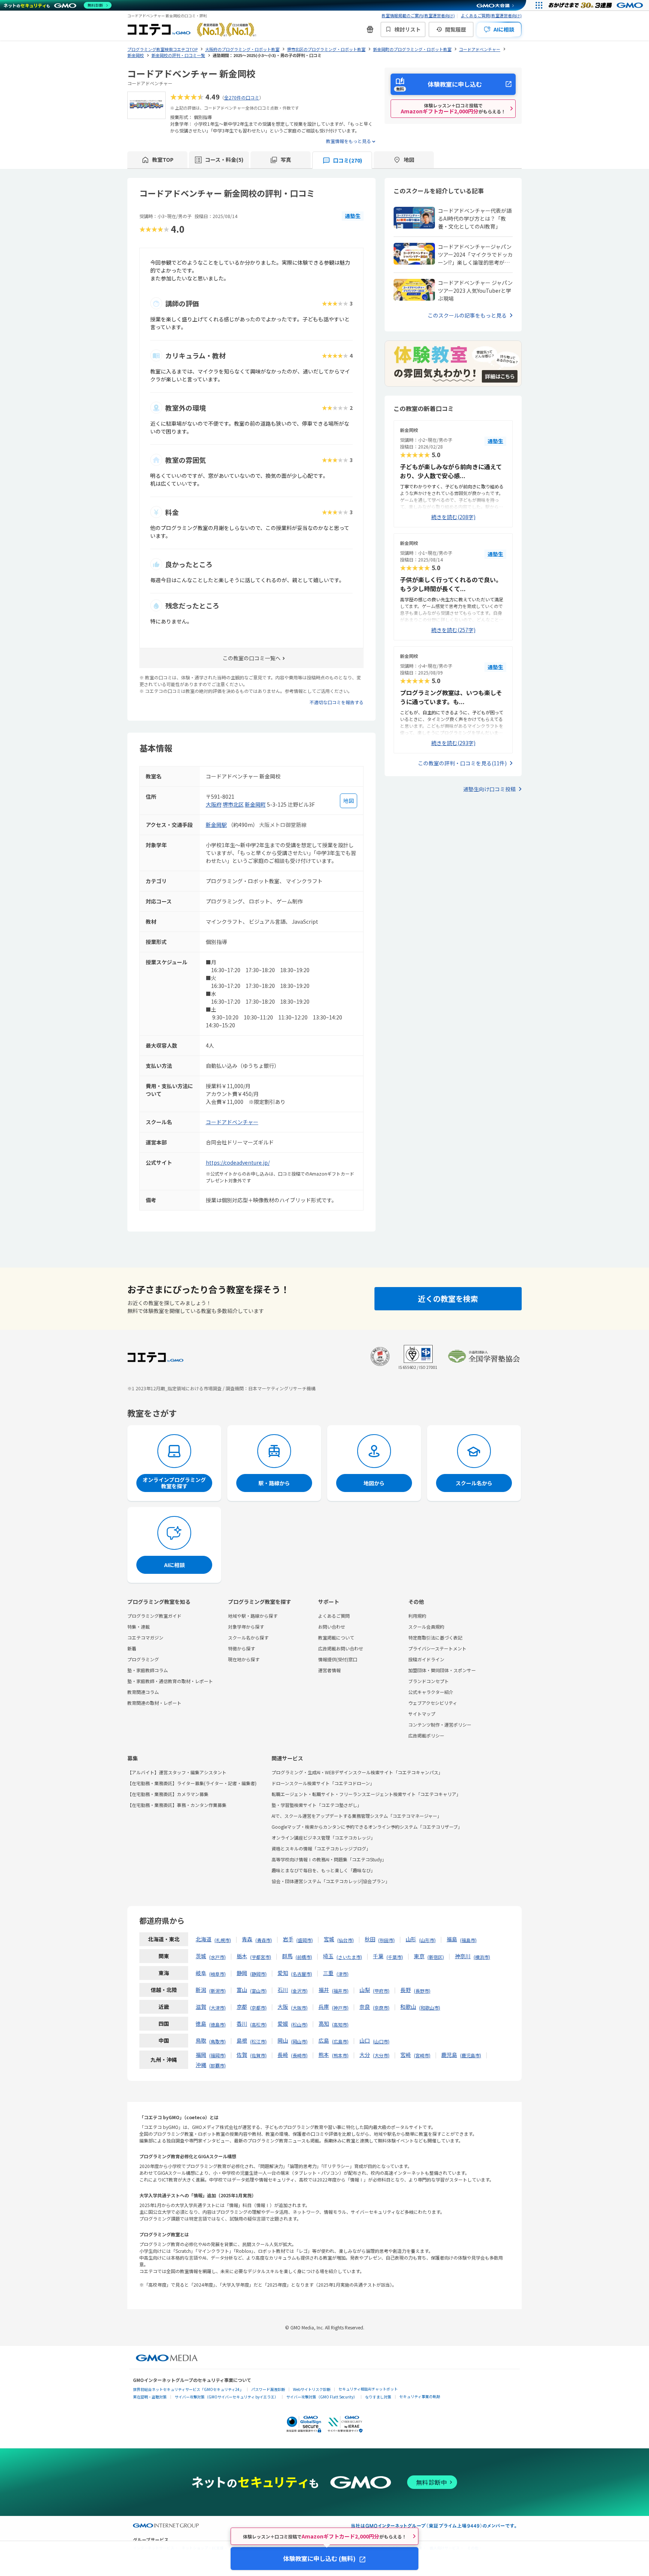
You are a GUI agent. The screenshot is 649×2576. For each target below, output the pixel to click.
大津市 (217, 2008)
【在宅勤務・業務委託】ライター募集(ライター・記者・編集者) (192, 1783)
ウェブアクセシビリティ (433, 1703)
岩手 (288, 1939)
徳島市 (217, 2024)
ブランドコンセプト (429, 1681)
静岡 (242, 1973)
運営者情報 (329, 1670)
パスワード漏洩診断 (268, 2389)
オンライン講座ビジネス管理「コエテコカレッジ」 (323, 1838)
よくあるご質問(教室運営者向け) (491, 15)
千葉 (378, 1956)
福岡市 (217, 2055)
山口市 (381, 2041)
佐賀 (242, 2055)
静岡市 (258, 1974)
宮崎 (406, 2055)
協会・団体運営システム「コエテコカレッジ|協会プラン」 (331, 1881)
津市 (343, 1974)
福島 (452, 1939)
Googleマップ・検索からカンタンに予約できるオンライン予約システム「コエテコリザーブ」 (367, 1827)
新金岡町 (255, 804)
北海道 (204, 1939)
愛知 (283, 1973)
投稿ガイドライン (426, 1659)
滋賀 (201, 2007)
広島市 (340, 2041)
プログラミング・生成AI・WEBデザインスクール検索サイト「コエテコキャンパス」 (357, 1772)
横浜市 (482, 1957)
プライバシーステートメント (437, 1648)
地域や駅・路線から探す (253, 1616)
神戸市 (340, 2008)
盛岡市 (305, 1940)
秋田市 (386, 1940)
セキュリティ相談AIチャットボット (368, 2389)
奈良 (365, 2007)
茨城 (201, 1956)
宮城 (329, 1939)
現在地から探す (244, 1659)
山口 (365, 2040)
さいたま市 (349, 1957)
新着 (132, 1648)
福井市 (340, 1991)
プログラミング (143, 1659)
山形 (411, 1939)
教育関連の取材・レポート (154, 1703)
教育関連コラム (143, 1692)
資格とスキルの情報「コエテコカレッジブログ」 (321, 1848)
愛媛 (283, 2023)
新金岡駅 (216, 825)
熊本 (324, 2055)
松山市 (299, 2024)
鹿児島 (449, 2055)
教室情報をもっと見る (349, 141)
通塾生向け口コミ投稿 (489, 789)
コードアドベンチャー (232, 1122)
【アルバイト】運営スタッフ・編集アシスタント (177, 1772)
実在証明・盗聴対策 (150, 2397)
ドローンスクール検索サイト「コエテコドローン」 (323, 1783)
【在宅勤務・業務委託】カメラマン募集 (168, 1794)
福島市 (468, 1940)
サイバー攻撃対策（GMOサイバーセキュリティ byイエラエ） (226, 2397)
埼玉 (328, 1956)
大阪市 (299, 2008)
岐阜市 (217, 1974)
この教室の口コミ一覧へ (252, 658)
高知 (324, 2023)
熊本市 (340, 2055)
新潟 (201, 1990)
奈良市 (381, 2008)
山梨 (365, 1990)
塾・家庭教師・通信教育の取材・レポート (170, 1681)
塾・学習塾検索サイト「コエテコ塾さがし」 (317, 1805)
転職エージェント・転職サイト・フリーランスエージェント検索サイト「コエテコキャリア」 (366, 1794)
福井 (324, 1990)
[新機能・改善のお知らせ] (370, 29)
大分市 (381, 2055)
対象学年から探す (246, 1627)
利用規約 (417, 1616)
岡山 (283, 2040)
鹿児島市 (471, 2055)
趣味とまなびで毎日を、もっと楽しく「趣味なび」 (323, 1870)
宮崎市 (422, 2055)
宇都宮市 (261, 1957)
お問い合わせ (332, 1627)
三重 (328, 1973)
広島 (324, 2040)
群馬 (287, 1956)
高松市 (258, 2024)
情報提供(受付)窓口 (338, 1659)
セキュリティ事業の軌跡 (420, 2396)
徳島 (201, 2023)
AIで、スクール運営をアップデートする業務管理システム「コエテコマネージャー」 (357, 1816)
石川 (283, 1990)
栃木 (242, 1956)
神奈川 (463, 1956)
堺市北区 (233, 804)
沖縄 (201, 2065)
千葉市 (395, 1957)
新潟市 (217, 1991)
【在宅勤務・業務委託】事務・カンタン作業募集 (177, 1805)
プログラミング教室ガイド (154, 1616)
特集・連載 (139, 1627)
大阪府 (214, 804)
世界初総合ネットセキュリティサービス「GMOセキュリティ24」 (188, 2389)
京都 (242, 2007)
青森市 (264, 1940)
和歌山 (408, 2007)
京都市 (258, 2008)
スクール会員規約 (426, 1627)
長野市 (422, 1991)
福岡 (201, 2055)
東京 (419, 1956)
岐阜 (201, 1973)
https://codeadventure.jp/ (238, 1162)
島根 (242, 2040)
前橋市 (304, 1957)
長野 (406, 1990)
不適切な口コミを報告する (337, 702)
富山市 (258, 1991)
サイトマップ (422, 1714)
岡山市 (299, 2041)
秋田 (370, 1939)
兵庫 (324, 2007)
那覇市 (217, 2065)
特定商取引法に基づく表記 (435, 1637)
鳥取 (201, 2040)
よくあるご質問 (334, 1616)
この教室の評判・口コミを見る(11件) (462, 763)
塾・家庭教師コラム (148, 1670)
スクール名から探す (248, 1637)
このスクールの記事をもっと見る (467, 315)
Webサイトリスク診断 (312, 2389)
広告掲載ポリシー (426, 1735)
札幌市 (223, 1940)
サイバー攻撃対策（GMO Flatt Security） (322, 2397)
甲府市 (381, 1991)
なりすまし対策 (378, 2397)
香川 (242, 2023)
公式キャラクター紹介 (431, 1692)
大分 (365, 2055)
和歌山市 (430, 2008)
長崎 (283, 2055)
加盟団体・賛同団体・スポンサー (442, 1670)
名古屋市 (302, 1974)
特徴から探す (241, 1648)
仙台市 (346, 1940)
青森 (247, 1939)
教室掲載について (336, 1637)
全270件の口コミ (242, 97)
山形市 (427, 1940)
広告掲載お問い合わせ (341, 1648)
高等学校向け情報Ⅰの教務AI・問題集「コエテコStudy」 (329, 1859)
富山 (242, 1990)
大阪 (283, 2007)
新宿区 (436, 1957)
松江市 (258, 2041)
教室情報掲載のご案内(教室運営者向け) (418, 15)
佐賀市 (258, 2055)
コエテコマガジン (145, 1637)
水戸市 (217, 1957)
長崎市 (299, 2055)
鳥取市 (217, 2041)
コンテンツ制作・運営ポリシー (440, 1725)
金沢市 (299, 1991)
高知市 (340, 2024)
